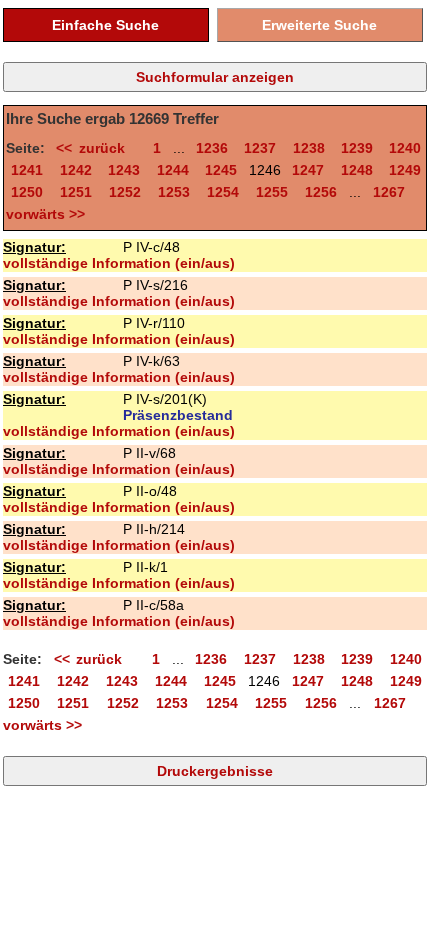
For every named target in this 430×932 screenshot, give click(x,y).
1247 (308, 170)
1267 (389, 192)
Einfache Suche (105, 25)
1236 (212, 148)
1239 (357, 148)
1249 (405, 170)
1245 (221, 170)
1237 (260, 148)
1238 (309, 148)
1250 (27, 192)
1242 (76, 170)
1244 (173, 170)
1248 (357, 170)
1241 (27, 170)
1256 (321, 192)
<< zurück (96, 148)
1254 (223, 192)
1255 (272, 192)
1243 (124, 170)
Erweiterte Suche (319, 25)
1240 (405, 148)
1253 (174, 192)
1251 (76, 192)
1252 (125, 192)
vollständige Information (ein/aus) (119, 263)
